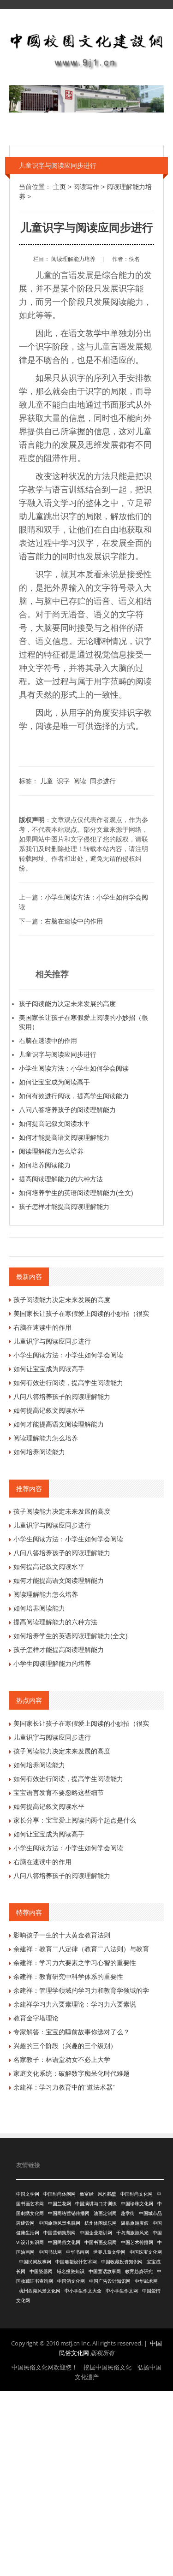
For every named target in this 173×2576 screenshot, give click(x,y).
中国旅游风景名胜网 (60, 2223)
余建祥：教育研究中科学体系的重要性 (68, 1977)
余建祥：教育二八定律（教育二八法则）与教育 (81, 1949)
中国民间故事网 (35, 2262)
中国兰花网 (60, 2204)
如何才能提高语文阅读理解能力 (64, 1137)
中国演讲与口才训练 (96, 2204)
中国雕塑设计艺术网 (76, 2262)
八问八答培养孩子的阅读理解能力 (67, 1110)
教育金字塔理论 (36, 2018)
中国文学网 (28, 2194)
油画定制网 (105, 2213)
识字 (63, 781)
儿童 (47, 781)
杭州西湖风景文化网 (40, 2291)
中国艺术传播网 (137, 2242)
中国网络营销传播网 (69, 2213)
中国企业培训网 (96, 2233)
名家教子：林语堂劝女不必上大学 (62, 2060)
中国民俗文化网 (64, 2242)
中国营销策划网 (60, 2233)
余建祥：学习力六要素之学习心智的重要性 (75, 1963)
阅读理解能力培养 (73, 259)
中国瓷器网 (41, 2271)
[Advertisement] (86, 2482)
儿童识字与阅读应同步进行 (58, 1054)
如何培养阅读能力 (45, 1165)
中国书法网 (50, 2252)
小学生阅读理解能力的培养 (52, 1664)
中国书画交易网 (101, 2242)
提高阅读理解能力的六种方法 (61, 1179)
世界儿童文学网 (109, 2252)
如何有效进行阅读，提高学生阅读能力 (74, 1096)
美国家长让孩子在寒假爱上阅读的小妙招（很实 (81, 1314)
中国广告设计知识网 (110, 2281)
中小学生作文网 (122, 2291)
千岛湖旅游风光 (132, 2233)
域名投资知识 (71, 2271)
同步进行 (103, 781)
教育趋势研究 (139, 2271)
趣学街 (128, 2213)
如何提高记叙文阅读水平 (54, 1124)
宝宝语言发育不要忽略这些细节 (59, 1793)
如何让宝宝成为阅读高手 (54, 1082)
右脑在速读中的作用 (74, 921)
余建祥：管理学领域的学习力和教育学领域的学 (81, 1990)
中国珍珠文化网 (137, 2204)
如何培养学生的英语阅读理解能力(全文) (76, 1193)
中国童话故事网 (105, 2271)
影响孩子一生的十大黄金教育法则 (62, 1935)
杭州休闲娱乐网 (101, 2223)
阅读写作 (86, 187)
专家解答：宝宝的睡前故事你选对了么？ (72, 2032)
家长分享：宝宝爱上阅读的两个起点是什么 (75, 1820)
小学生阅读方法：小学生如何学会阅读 (74, 1068)
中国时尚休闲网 (60, 2194)
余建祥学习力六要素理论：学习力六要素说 (75, 2004)
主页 (60, 187)
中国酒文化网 (71, 2281)
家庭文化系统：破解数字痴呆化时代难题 (72, 2073)
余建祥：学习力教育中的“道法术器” (64, 2087)
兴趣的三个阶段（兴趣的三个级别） (65, 2046)
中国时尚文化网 (137, 2194)
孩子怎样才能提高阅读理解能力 (64, 1207)
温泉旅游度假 (135, 2223)
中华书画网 (78, 2252)
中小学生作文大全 (83, 2291)
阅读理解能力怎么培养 (51, 1151)
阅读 (80, 781)
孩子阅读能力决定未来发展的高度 (67, 1004)
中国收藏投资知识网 (122, 2262)
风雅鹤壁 (107, 2194)
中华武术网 (146, 2281)
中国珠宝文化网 (146, 2252)
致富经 (87, 2194)
